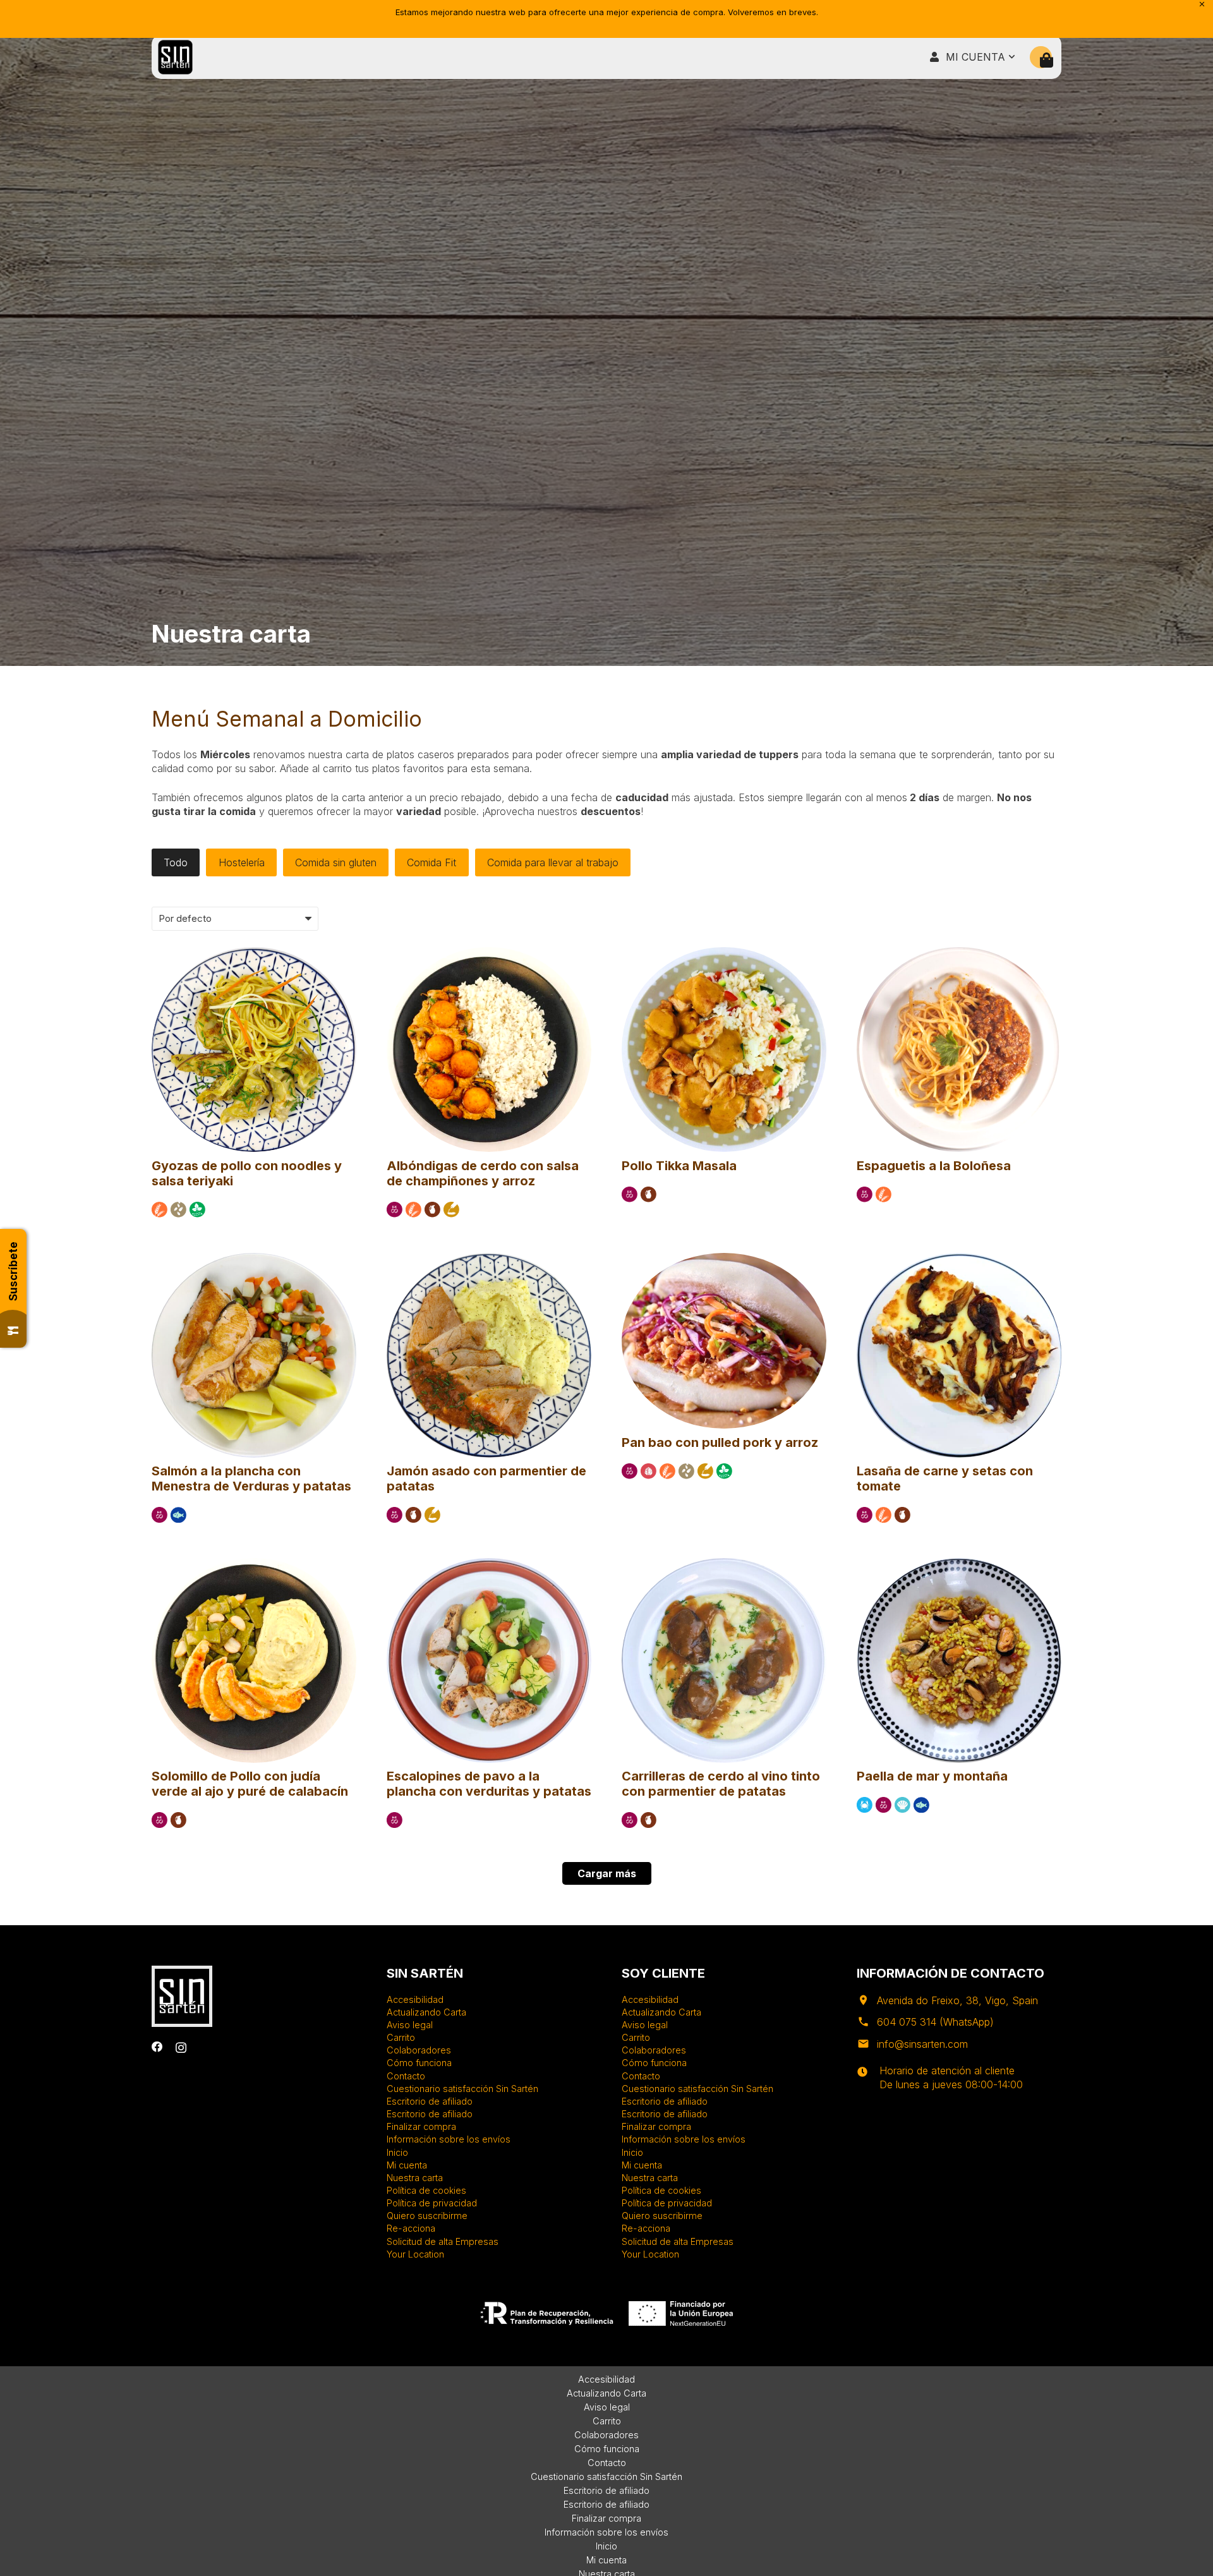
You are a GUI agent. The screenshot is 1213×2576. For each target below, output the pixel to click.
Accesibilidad (415, 1999)
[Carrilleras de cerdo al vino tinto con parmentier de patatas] (724, 1564)
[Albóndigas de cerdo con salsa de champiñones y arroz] (489, 953)
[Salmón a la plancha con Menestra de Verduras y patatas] (254, 1259)
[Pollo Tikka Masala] (724, 953)
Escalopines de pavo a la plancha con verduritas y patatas (489, 1784)
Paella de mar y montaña (932, 1776)
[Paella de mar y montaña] (959, 1564)
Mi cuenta (407, 2165)
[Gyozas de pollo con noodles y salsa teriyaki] (254, 953)
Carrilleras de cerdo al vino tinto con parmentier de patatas (721, 1784)
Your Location (415, 2254)
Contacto (406, 2076)
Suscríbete (13, 1271)
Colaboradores (419, 2050)
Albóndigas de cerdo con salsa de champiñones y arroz (483, 1173)
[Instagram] (181, 2047)
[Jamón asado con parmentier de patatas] (489, 1259)
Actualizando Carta (426, 2012)
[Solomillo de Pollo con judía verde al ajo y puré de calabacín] (254, 1564)
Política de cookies (426, 2190)
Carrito (401, 2037)
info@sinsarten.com (922, 2044)
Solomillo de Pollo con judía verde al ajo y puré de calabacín (250, 1784)
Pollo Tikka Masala (679, 1166)
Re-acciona (411, 2228)
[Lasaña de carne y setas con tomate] (959, 1259)
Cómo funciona (419, 2063)
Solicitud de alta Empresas (443, 2241)
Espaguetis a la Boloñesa (934, 1166)
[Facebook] (157, 2047)
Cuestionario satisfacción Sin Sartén (462, 2089)
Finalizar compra (421, 2126)
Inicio (397, 2152)
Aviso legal (410, 2025)
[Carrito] (1047, 60)
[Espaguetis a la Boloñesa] (959, 953)
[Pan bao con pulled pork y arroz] (724, 1259)
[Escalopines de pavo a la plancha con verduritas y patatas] (489, 1564)
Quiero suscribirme (427, 2216)
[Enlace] (175, 57)
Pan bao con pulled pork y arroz (720, 1442)
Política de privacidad (432, 2203)
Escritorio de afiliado (430, 2101)
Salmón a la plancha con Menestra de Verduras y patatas (251, 1478)
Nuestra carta (415, 2178)
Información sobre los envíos (449, 2139)
